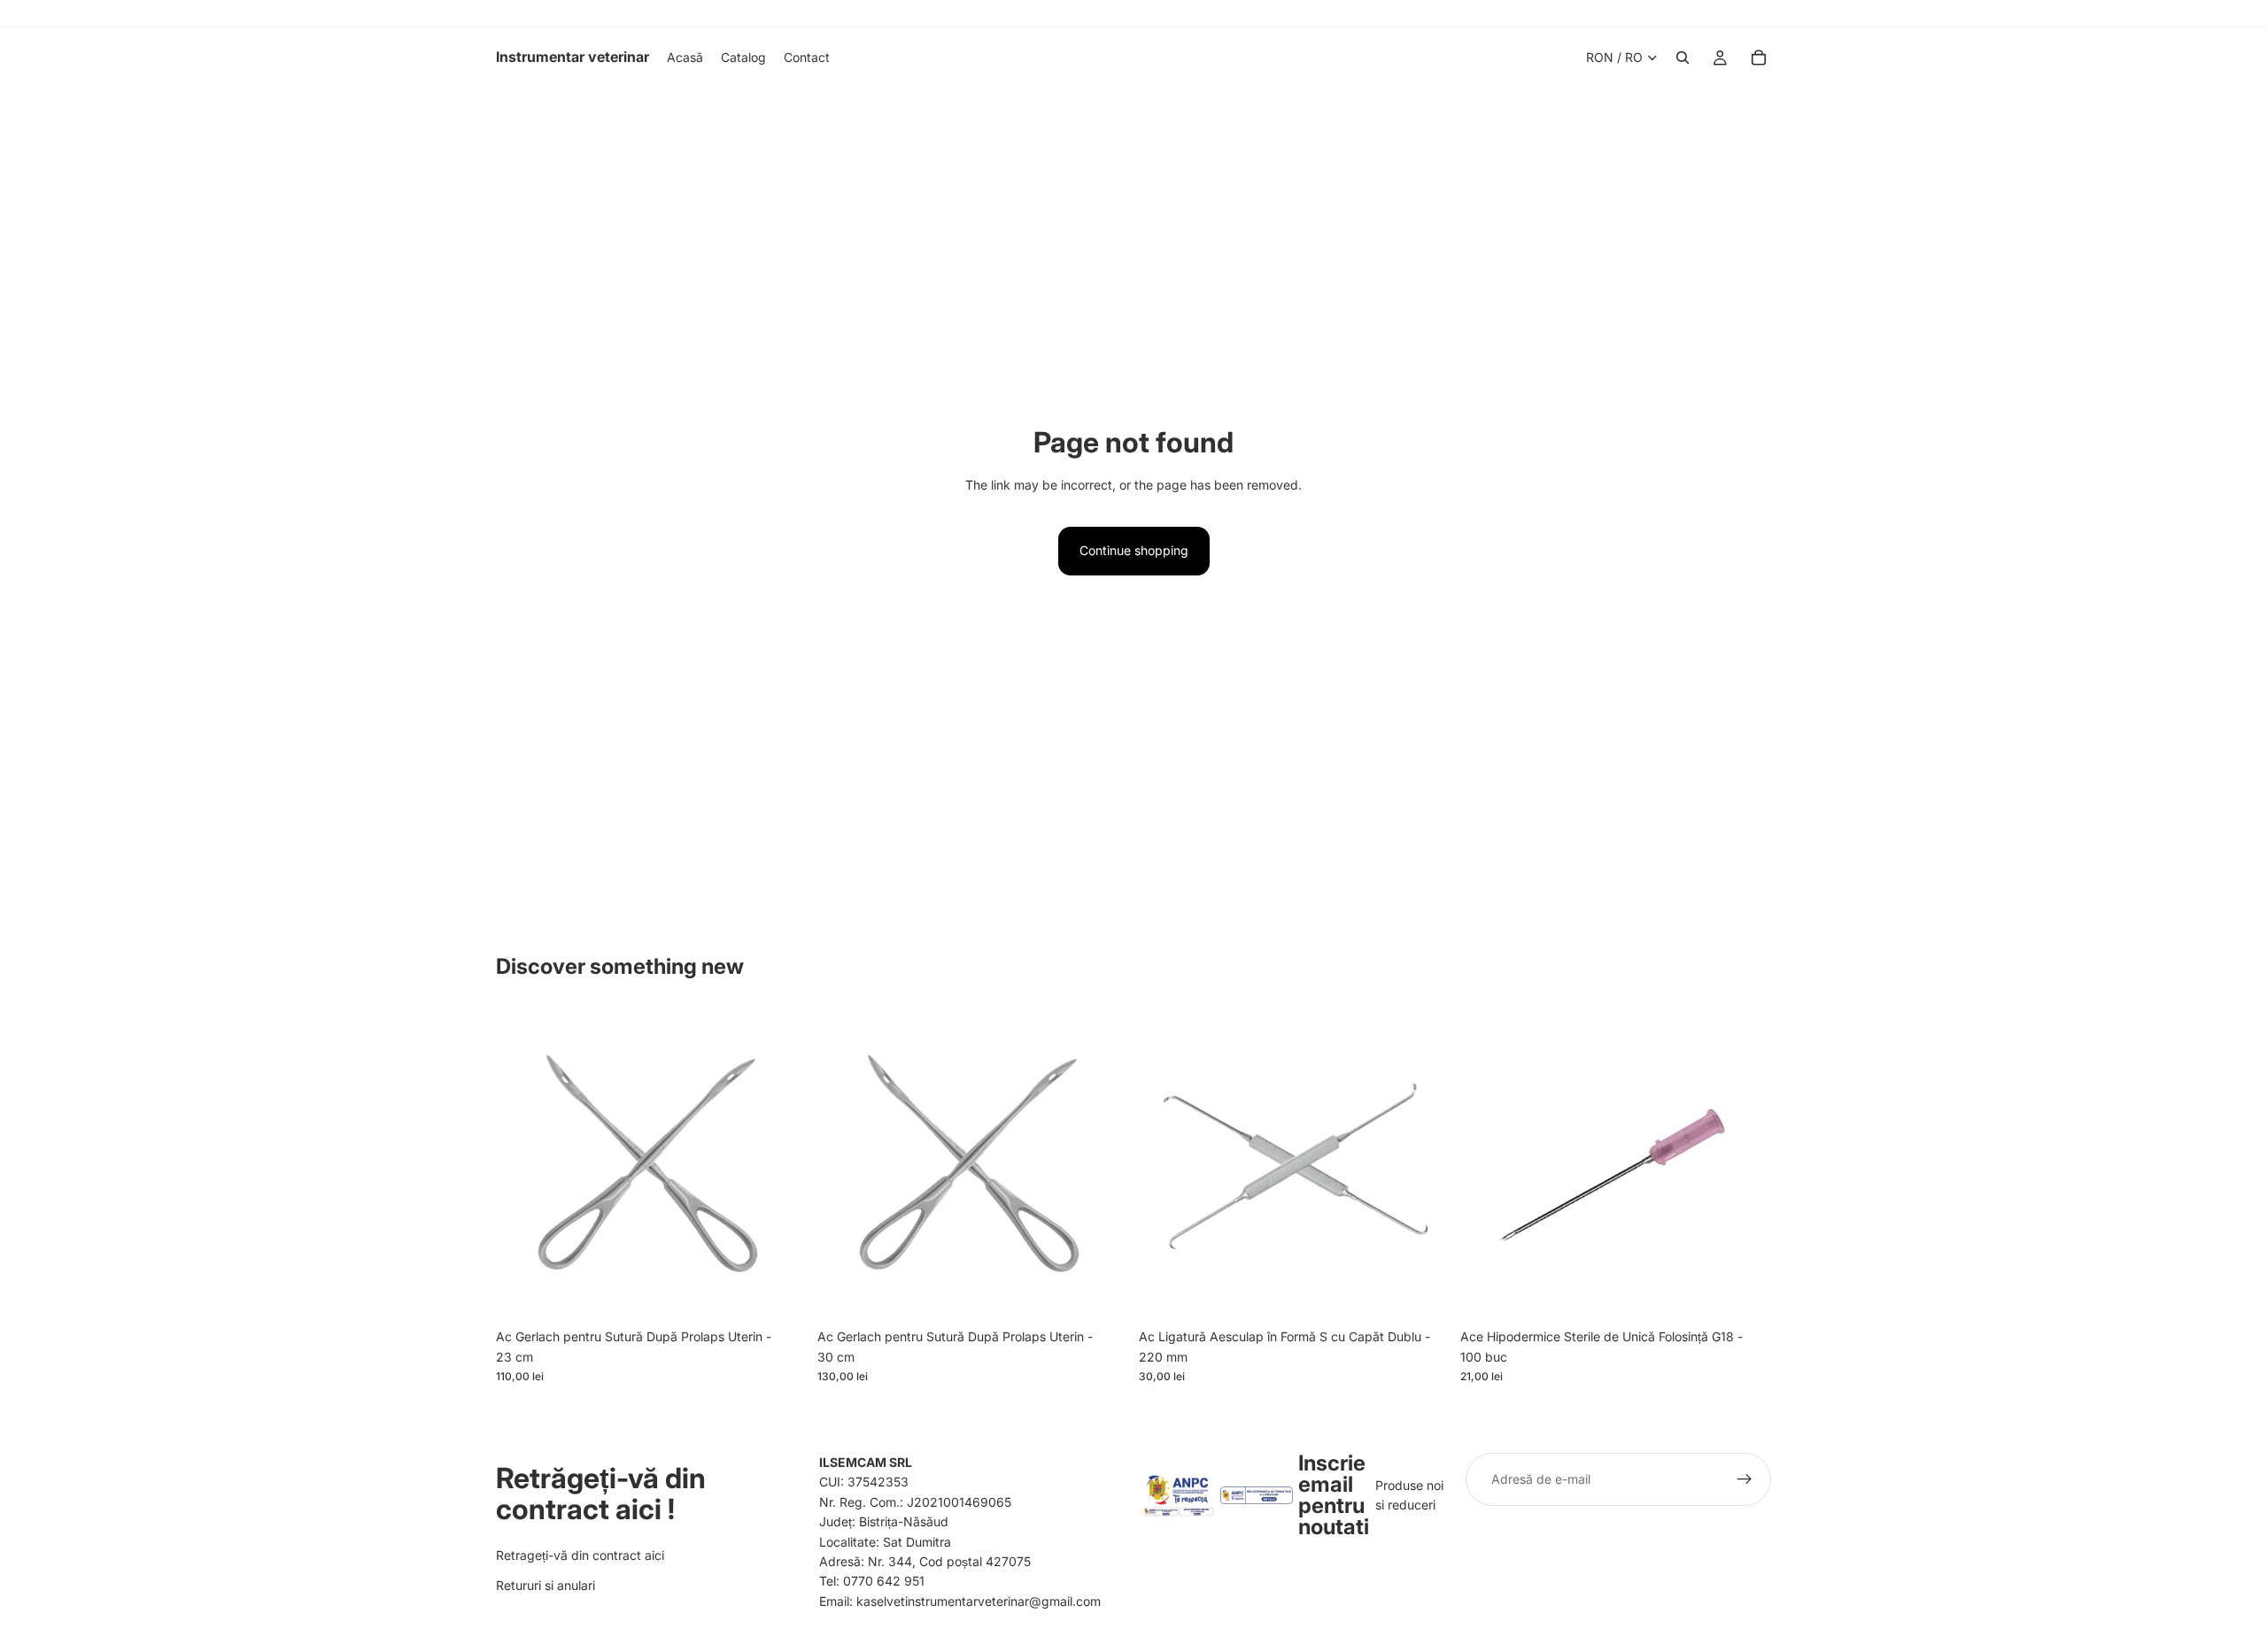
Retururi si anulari (545, 1585)
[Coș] (1759, 58)
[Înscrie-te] (1745, 1479)
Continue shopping (1134, 550)
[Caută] (1683, 58)
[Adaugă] (779, 1293)
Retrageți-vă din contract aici (580, 1554)
